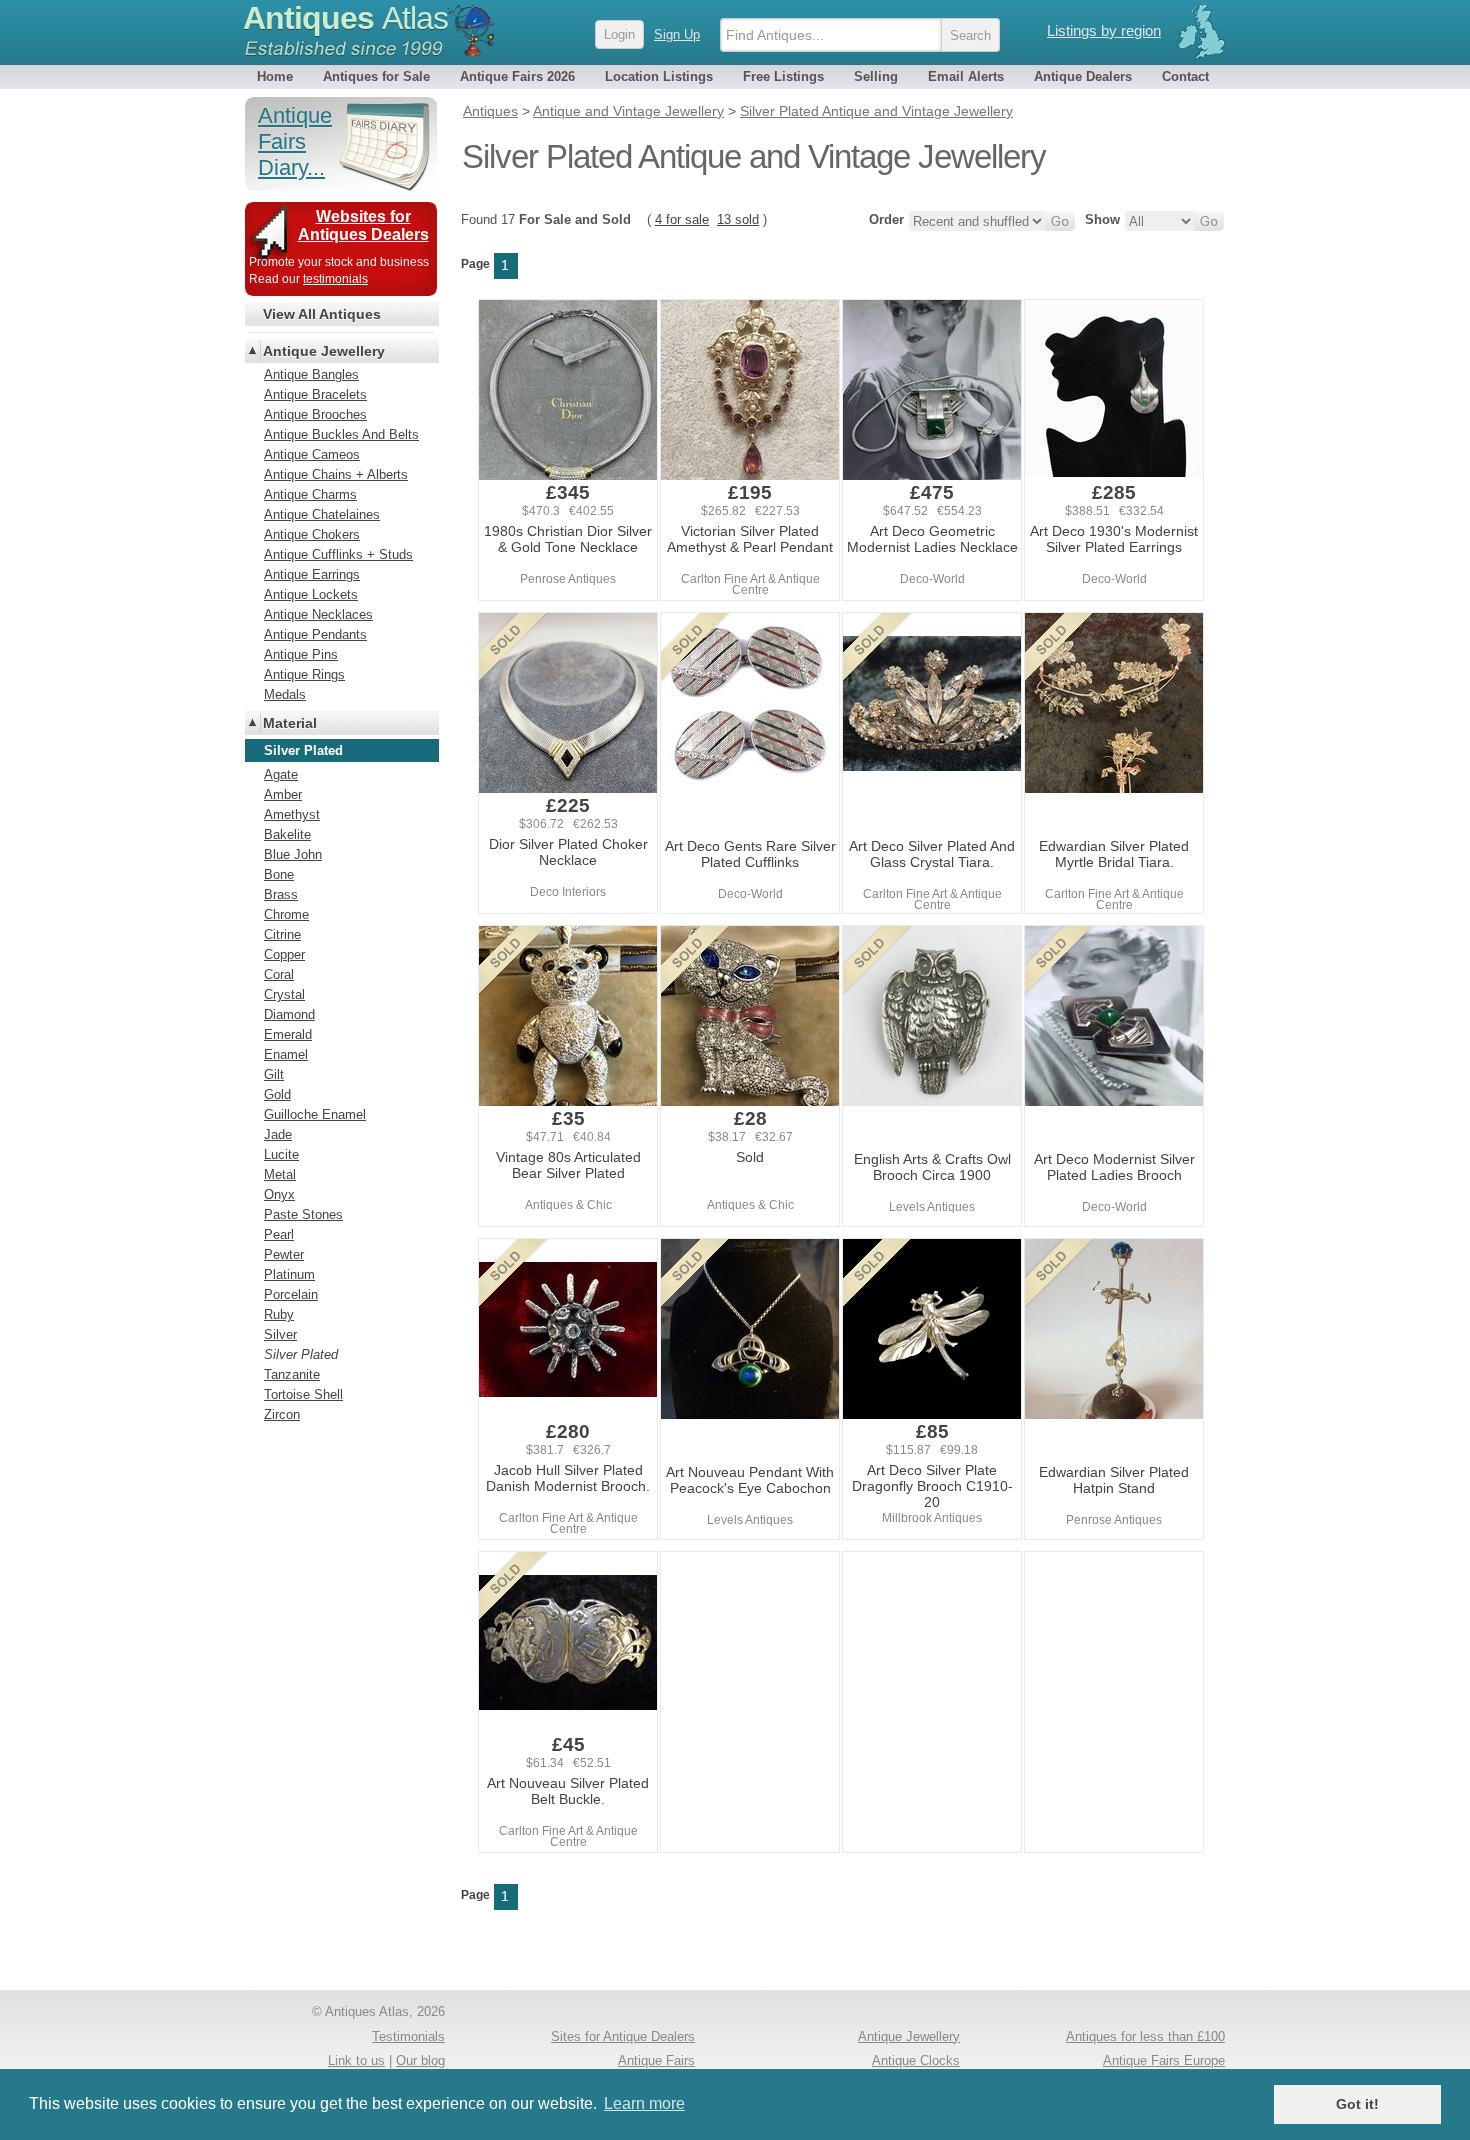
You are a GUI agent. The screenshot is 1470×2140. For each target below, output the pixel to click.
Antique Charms (310, 494)
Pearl (279, 1234)
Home (275, 76)
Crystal (284, 994)
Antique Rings (304, 674)
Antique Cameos (312, 454)
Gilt (274, 1074)
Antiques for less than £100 (1145, 2036)
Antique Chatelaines (322, 514)
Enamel (286, 1054)
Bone (279, 874)
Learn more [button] (644, 2103)
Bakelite (287, 834)
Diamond (289, 1014)
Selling (876, 76)
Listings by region (1104, 30)
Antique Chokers (312, 534)
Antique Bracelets (315, 394)
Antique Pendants (315, 634)
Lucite (281, 1154)
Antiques (345, 18)
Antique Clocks (916, 2060)
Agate (281, 774)
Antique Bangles (311, 374)
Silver (280, 1334)
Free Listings (783, 76)
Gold (277, 1094)
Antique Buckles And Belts (341, 434)
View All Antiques (322, 314)
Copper (284, 954)
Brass (281, 894)
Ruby (279, 1314)
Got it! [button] (1357, 2104)
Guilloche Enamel (315, 1114)
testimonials (335, 279)
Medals (285, 694)
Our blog (420, 2060)
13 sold (738, 219)
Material (290, 723)
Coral (279, 974)
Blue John (293, 854)
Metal (280, 1174)
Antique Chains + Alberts (336, 474)
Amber (283, 794)
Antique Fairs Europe (1164, 2060)
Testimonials (408, 2036)
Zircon (282, 1414)
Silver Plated (301, 1354)
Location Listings (659, 76)
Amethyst (292, 814)
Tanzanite (292, 1374)
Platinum (289, 1274)
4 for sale (682, 219)
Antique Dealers (1083, 76)
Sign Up (677, 34)
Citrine (282, 934)
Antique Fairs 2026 (517, 76)
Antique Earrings (312, 574)
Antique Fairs (656, 2060)
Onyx (279, 1194)
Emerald (288, 1034)
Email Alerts (966, 76)
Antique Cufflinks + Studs (338, 554)
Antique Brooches (315, 414)
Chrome (286, 914)
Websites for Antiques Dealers (363, 225)
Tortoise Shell (303, 1394)
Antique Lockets (311, 594)
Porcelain (291, 1294)
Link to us (356, 2060)
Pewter (284, 1254)
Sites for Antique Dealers (623, 2036)
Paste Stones (303, 1214)
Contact (1185, 76)
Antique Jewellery (324, 351)
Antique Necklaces (318, 614)
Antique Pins (301, 654)
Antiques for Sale (376, 76)
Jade (278, 1134)
